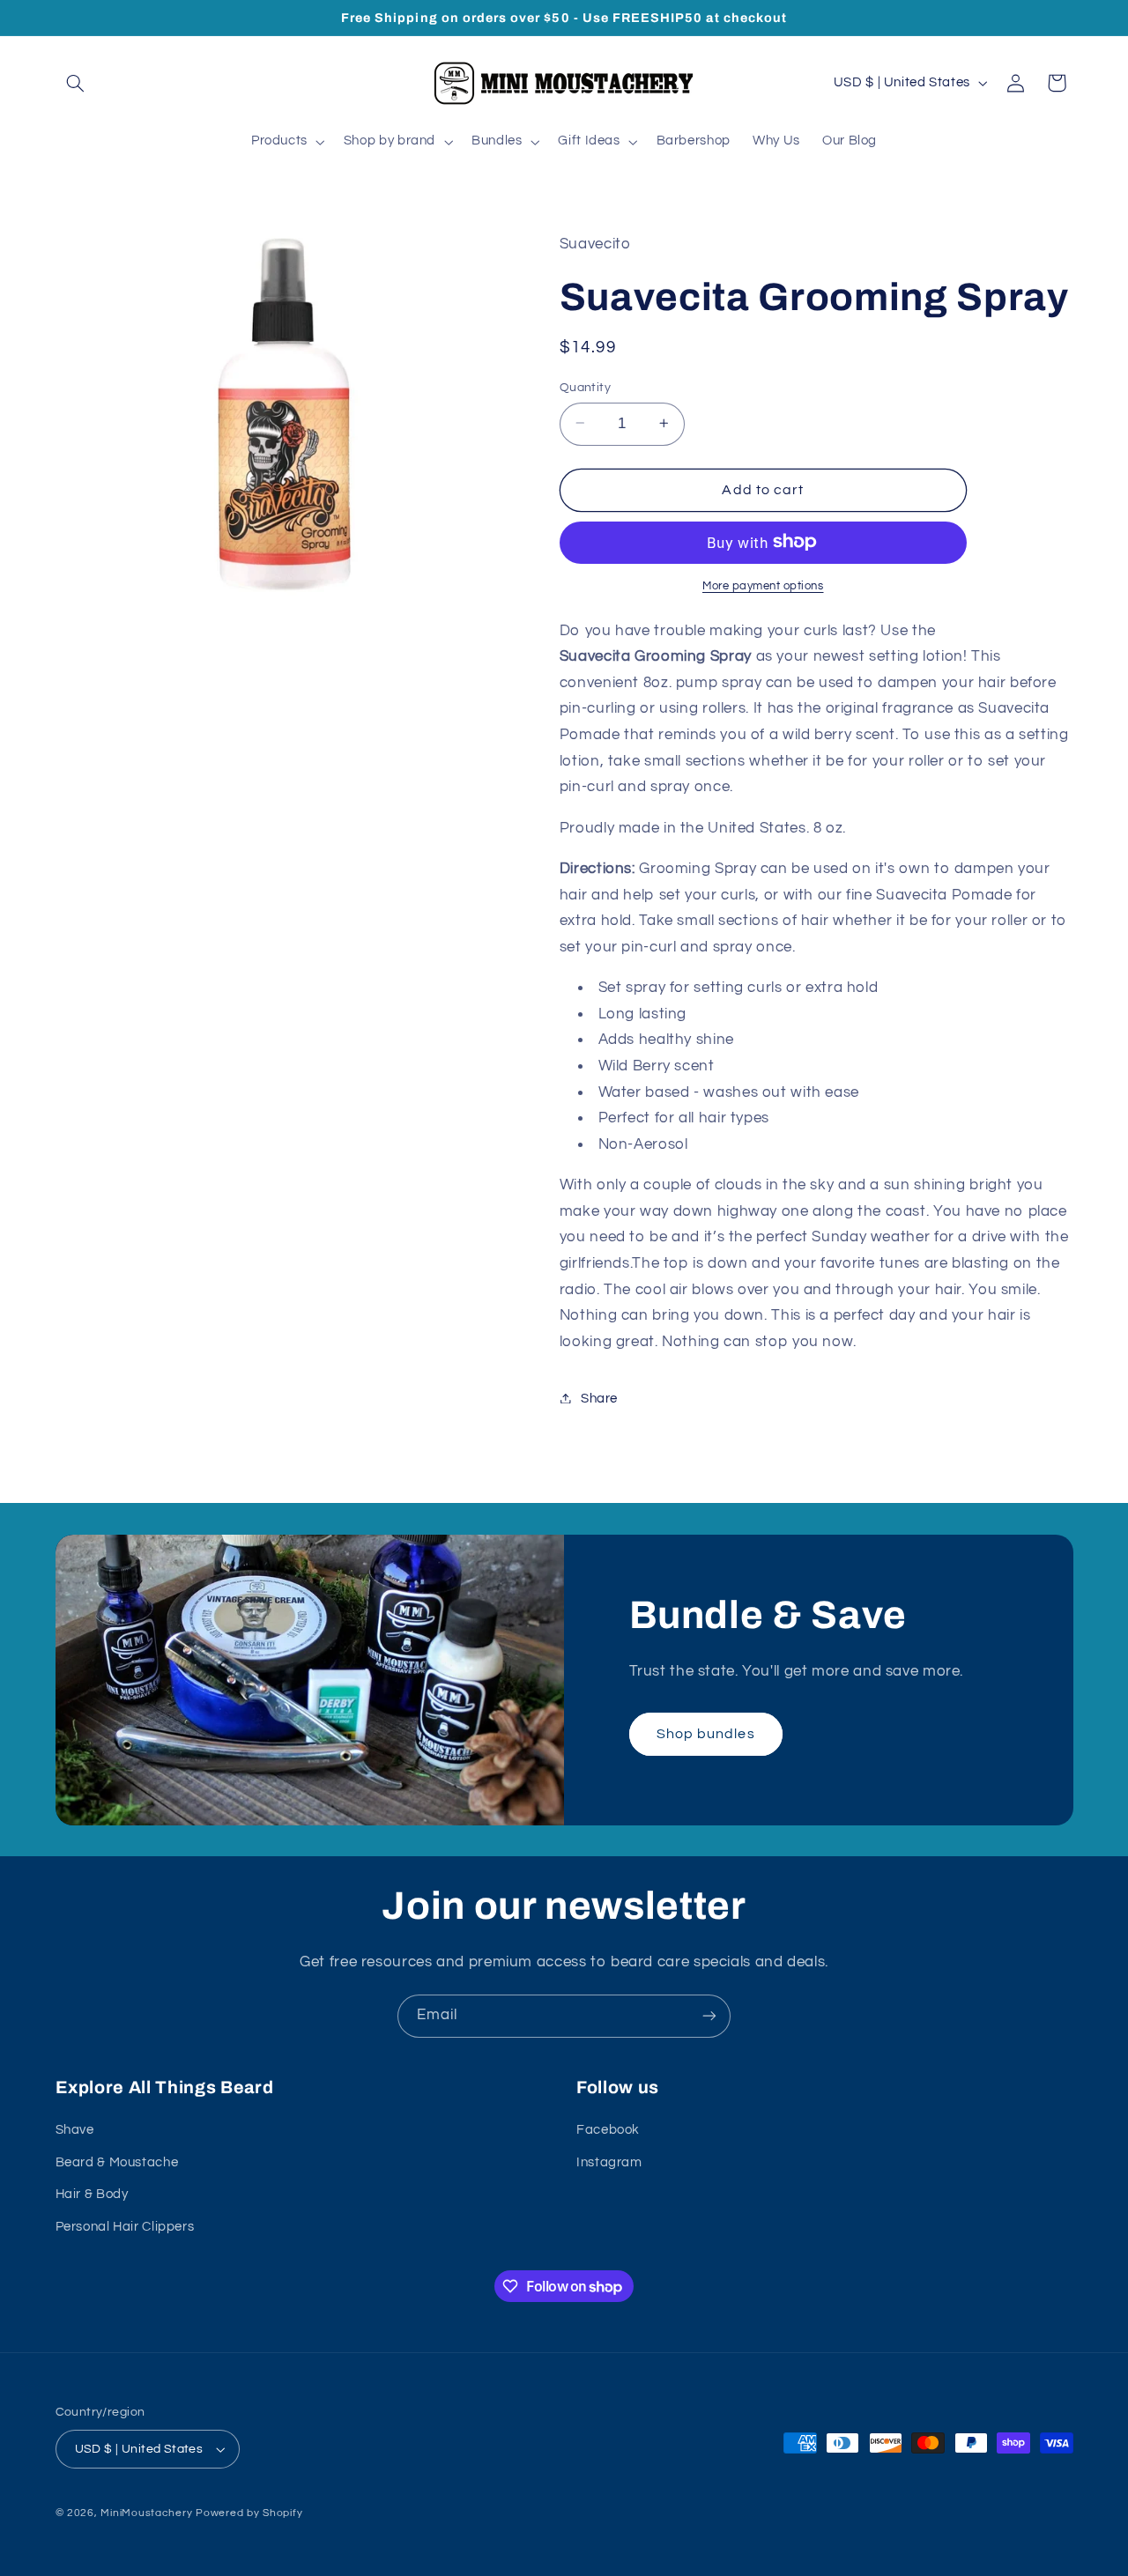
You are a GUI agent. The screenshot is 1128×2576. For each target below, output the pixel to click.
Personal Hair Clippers (125, 2227)
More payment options (763, 585)
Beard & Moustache (117, 2162)
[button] (76, 83)
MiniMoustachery (146, 2513)
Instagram (609, 2162)
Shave (75, 2130)
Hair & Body (92, 2194)
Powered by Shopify (249, 2513)
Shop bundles (706, 1734)
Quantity (585, 387)
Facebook (608, 2130)
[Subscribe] (709, 2016)
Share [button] (599, 1398)
